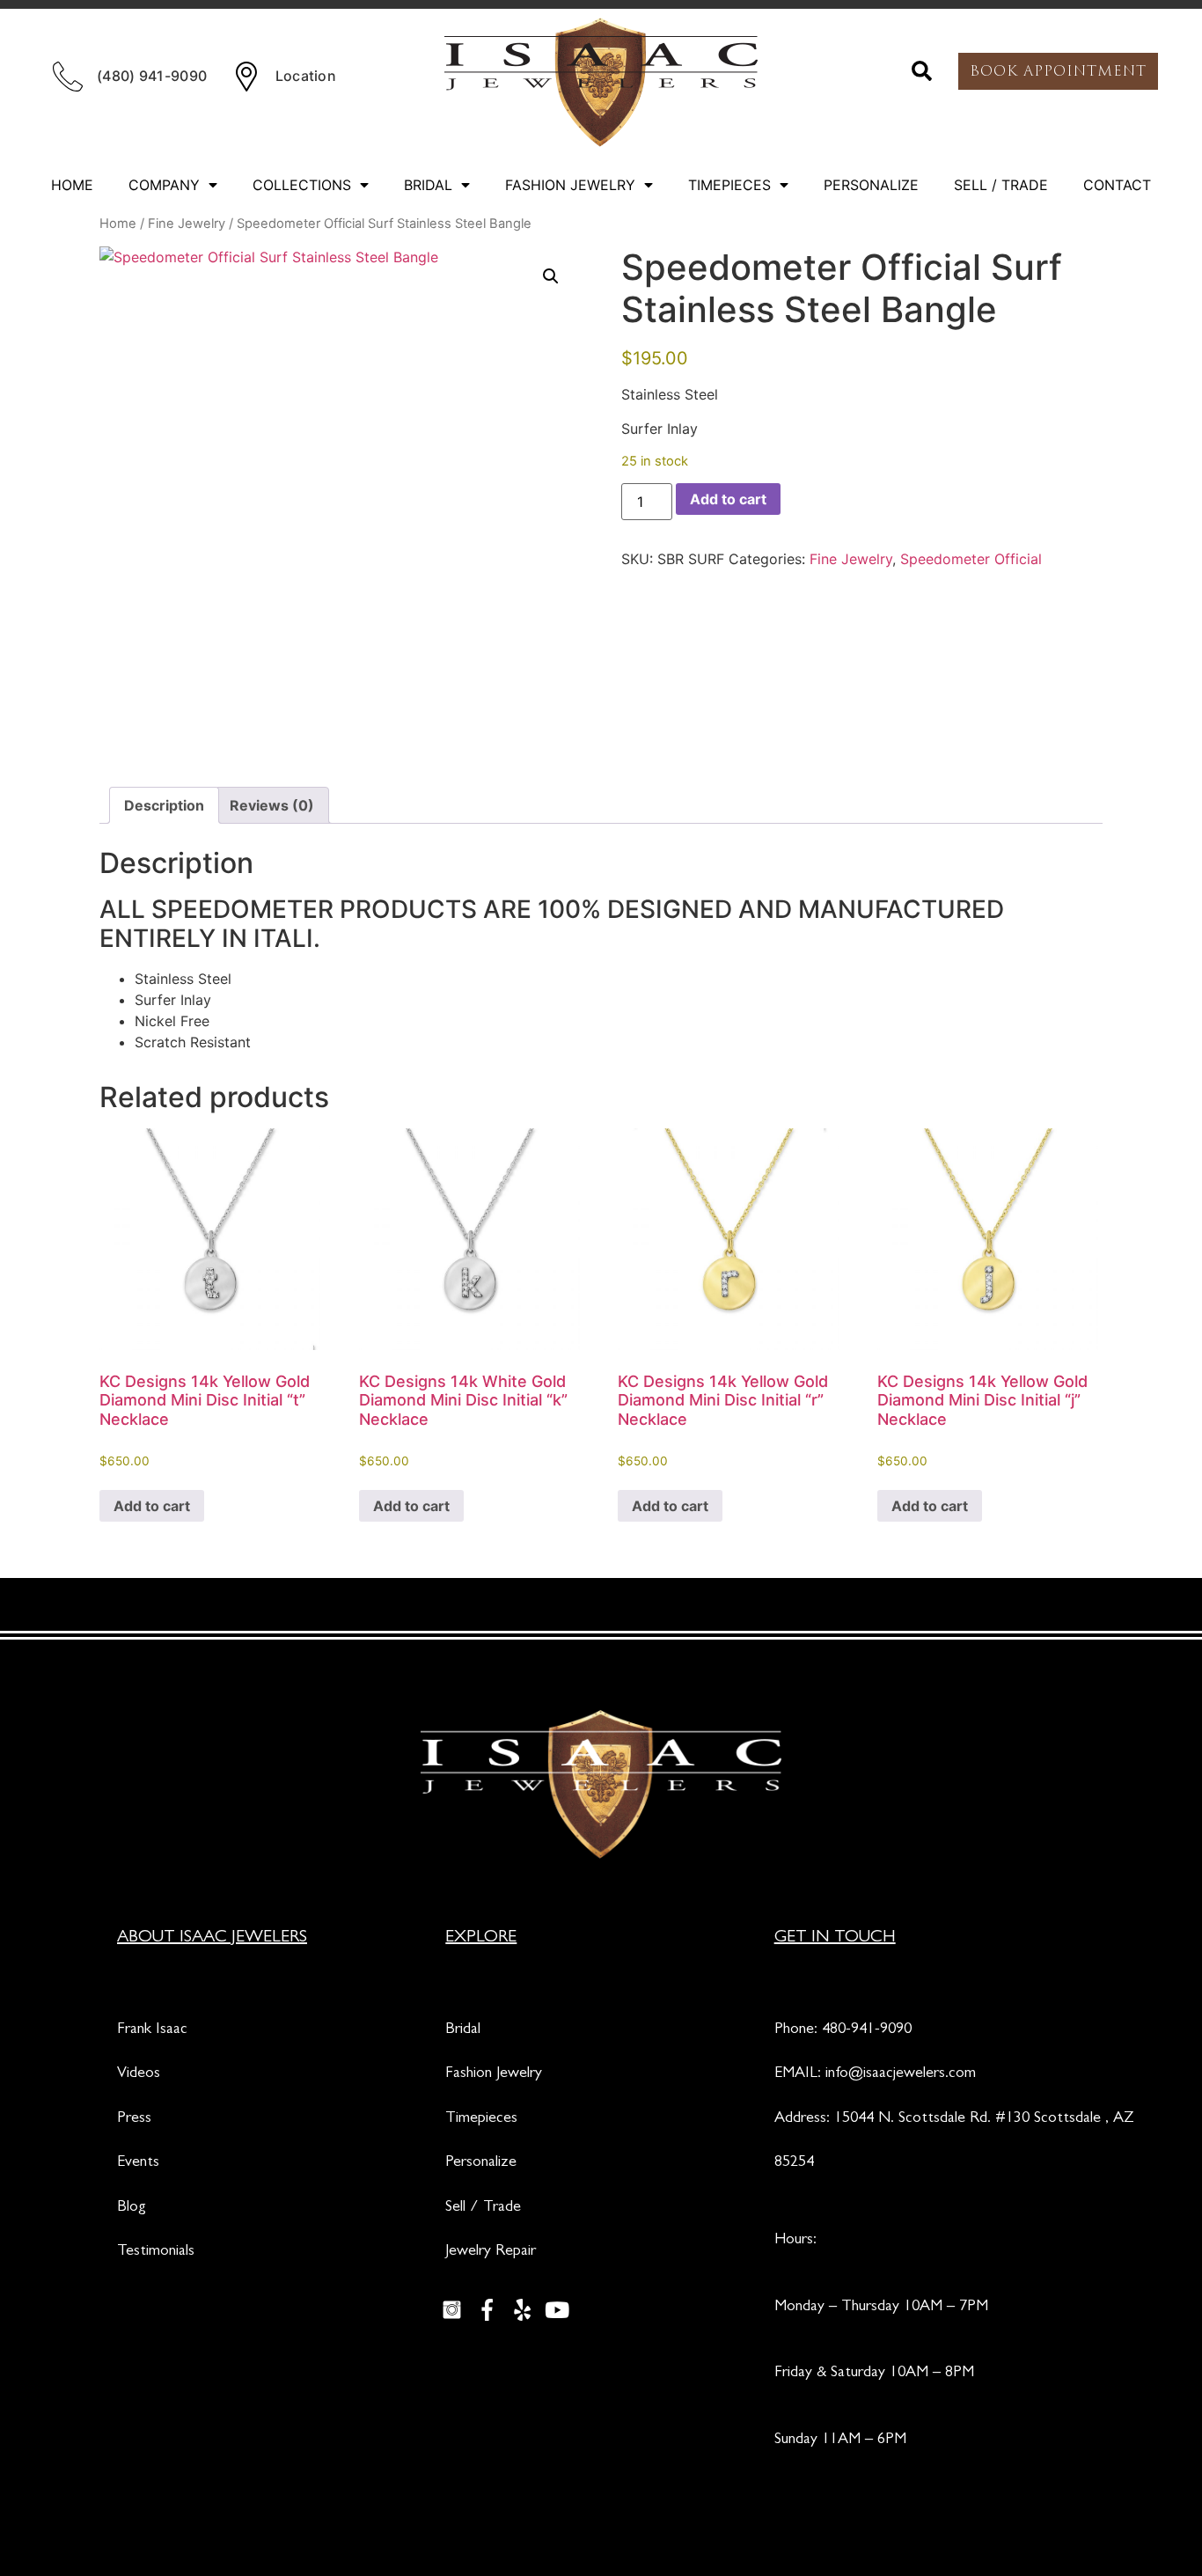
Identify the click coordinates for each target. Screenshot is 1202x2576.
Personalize (871, 185)
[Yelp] (522, 2309)
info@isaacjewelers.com (901, 2074)
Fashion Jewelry (570, 185)
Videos (139, 2074)
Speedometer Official (971, 559)
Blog (132, 2208)
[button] (922, 71)
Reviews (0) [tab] (272, 805)
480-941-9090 (867, 2030)
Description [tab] (164, 805)
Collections (302, 185)
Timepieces (729, 185)
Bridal (428, 185)
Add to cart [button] (152, 1506)
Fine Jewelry (187, 224)
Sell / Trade (1001, 185)
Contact (1117, 185)
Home (72, 185)
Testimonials (156, 2252)
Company (164, 185)
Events (138, 2163)
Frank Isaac (152, 2030)
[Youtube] (557, 2309)
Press (134, 2119)
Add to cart (728, 499)
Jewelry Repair (491, 2252)
